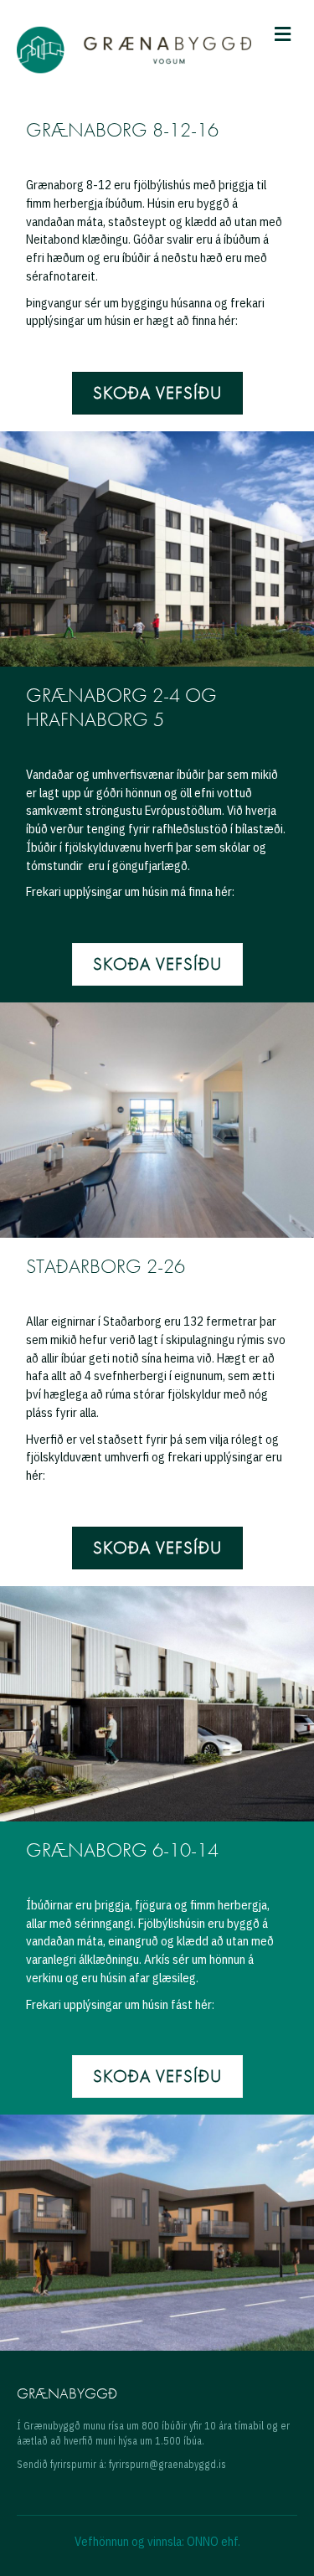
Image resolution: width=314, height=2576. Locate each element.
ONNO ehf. (214, 2541)
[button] (157, 393)
